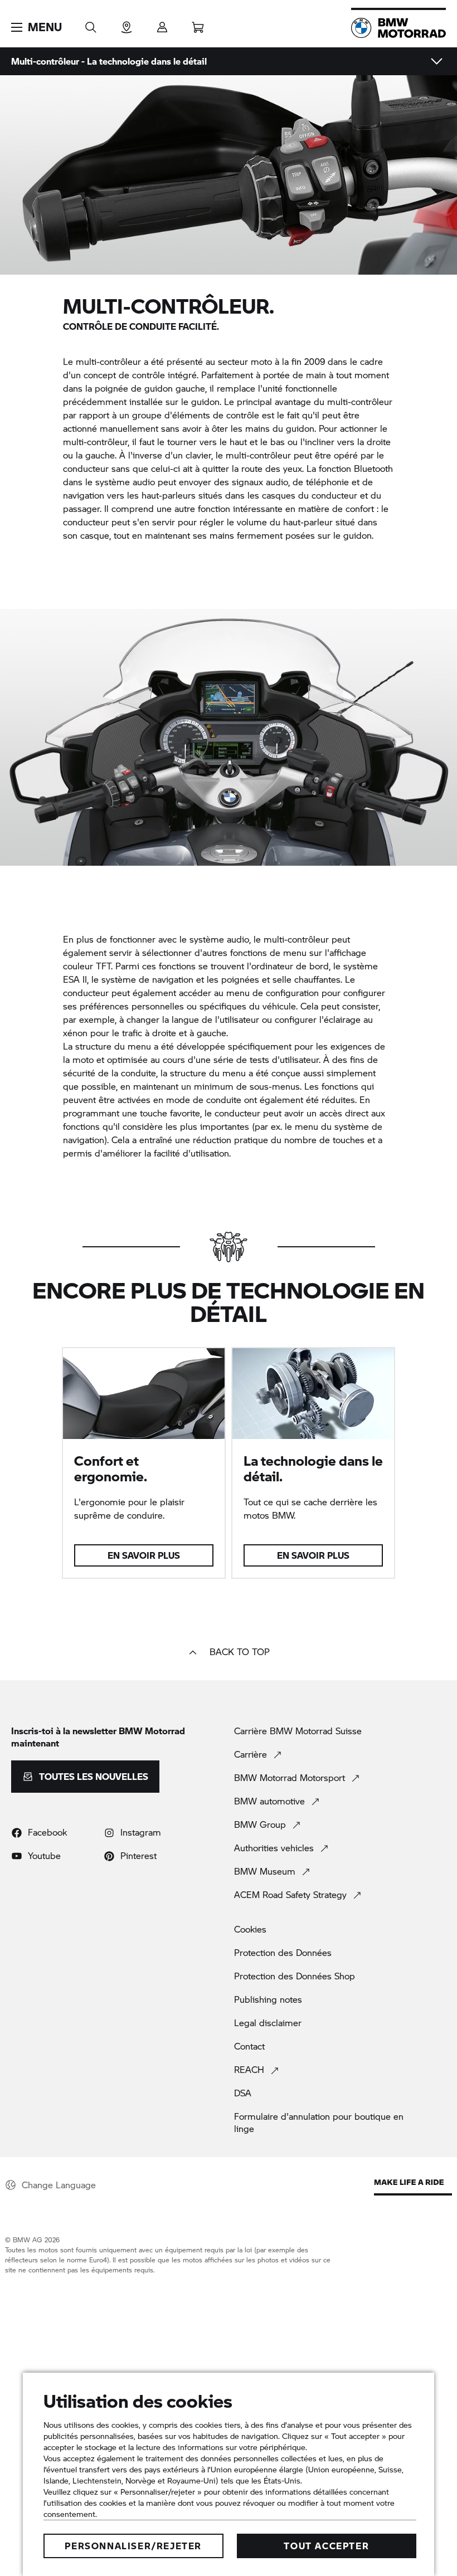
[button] (37, 27)
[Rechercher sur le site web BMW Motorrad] (91, 24)
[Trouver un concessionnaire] (127, 24)
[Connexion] (162, 24)
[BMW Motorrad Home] (398, 28)
